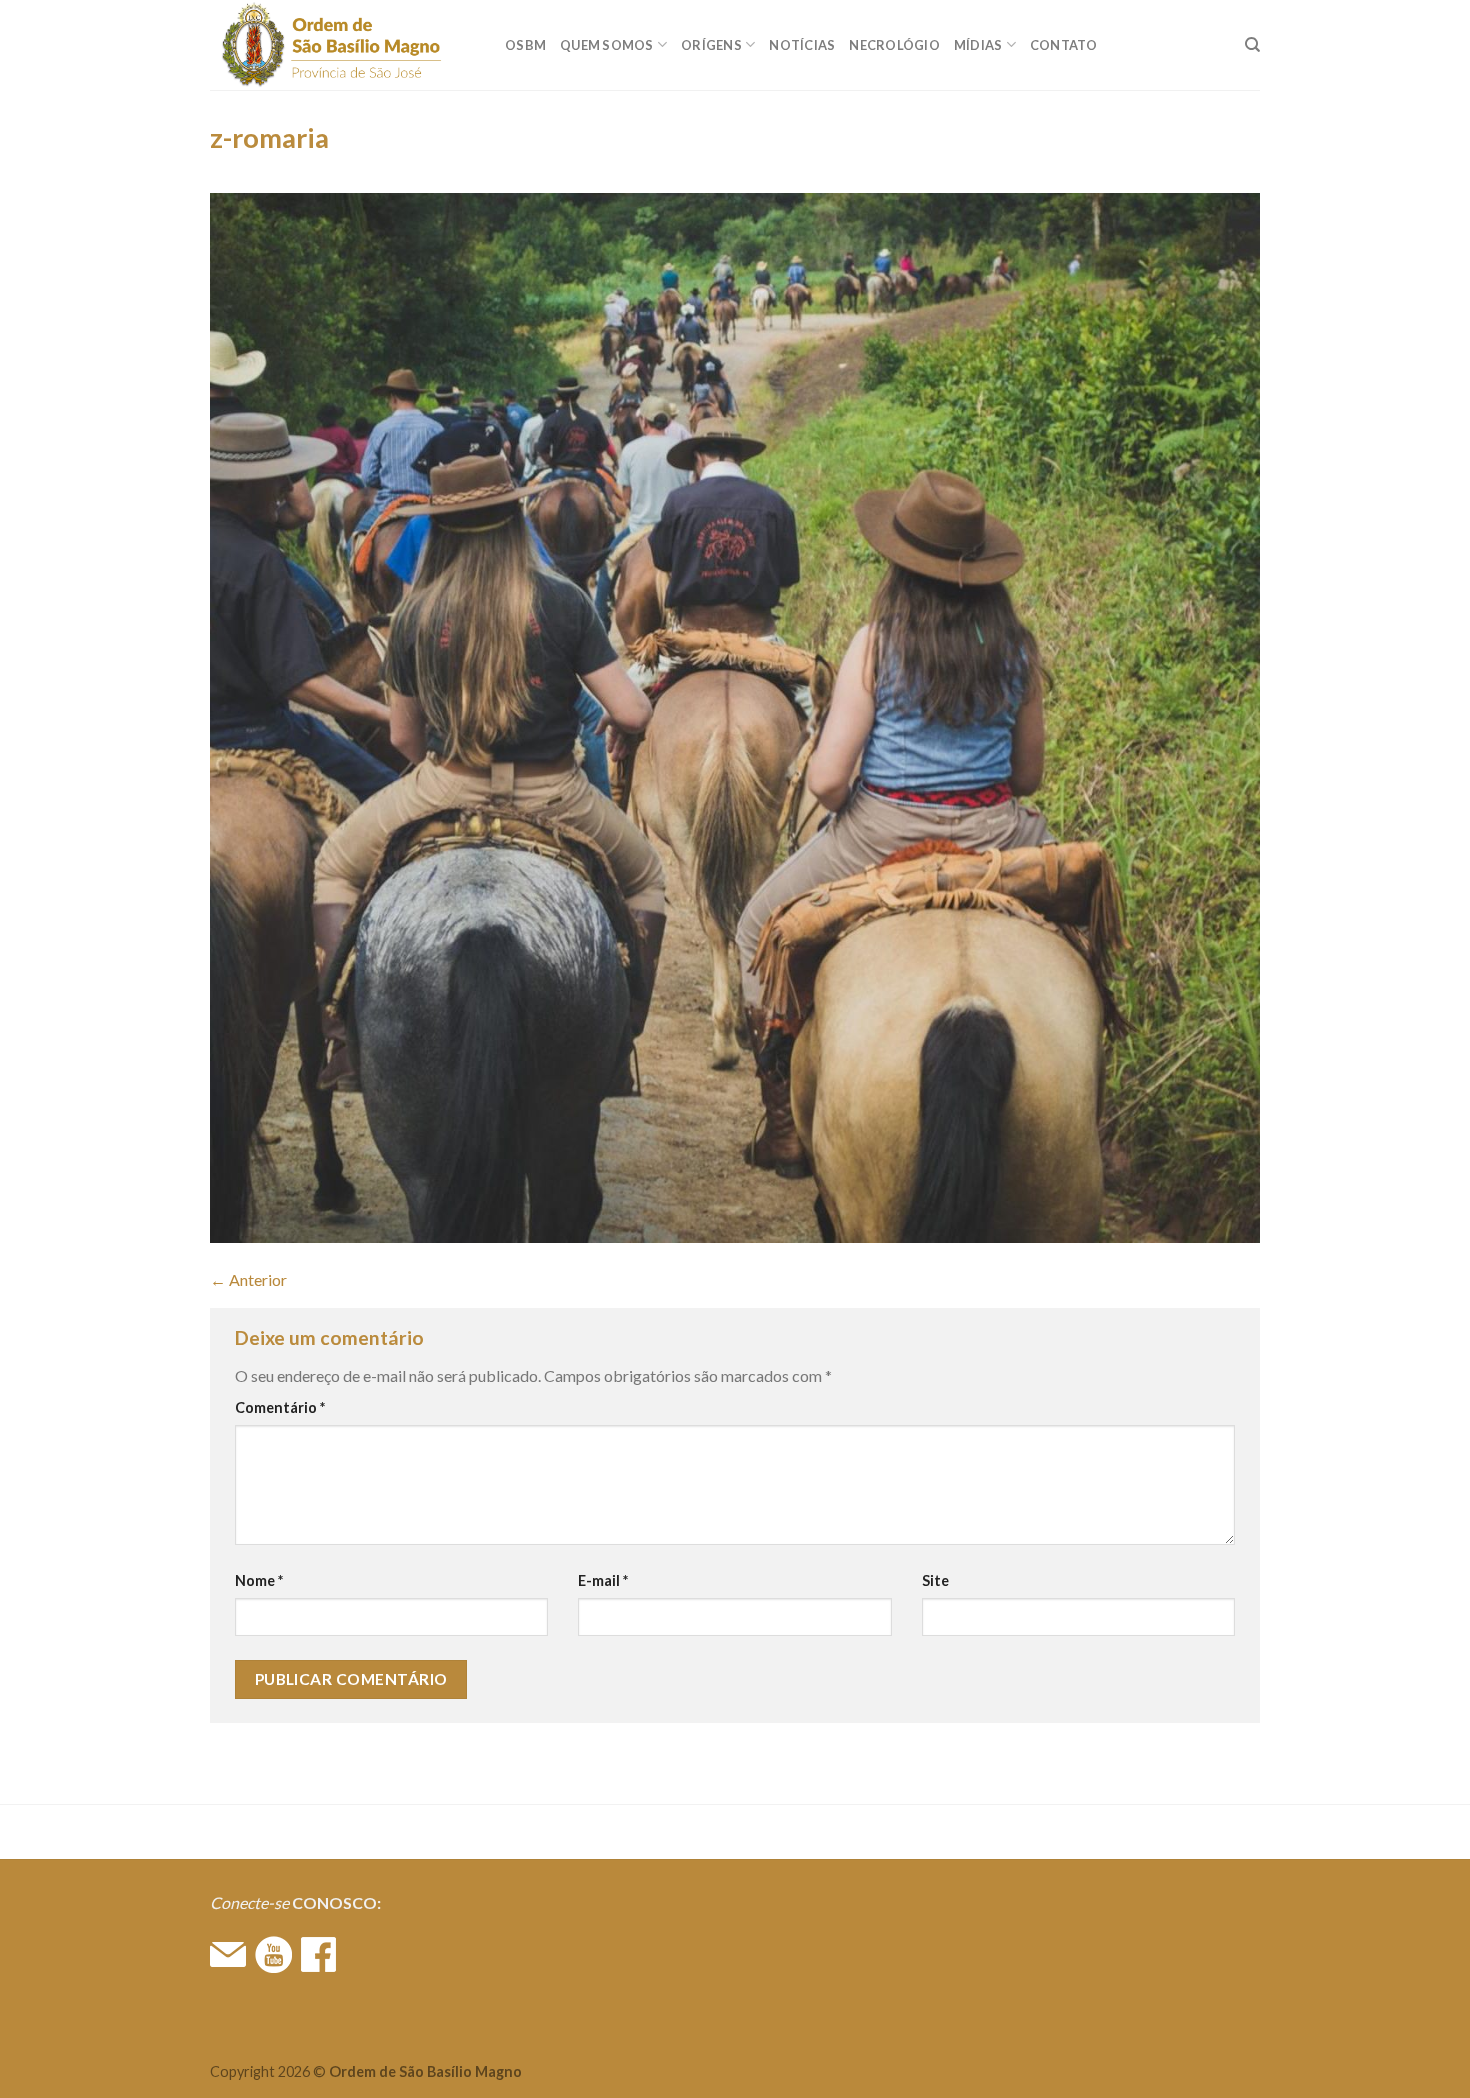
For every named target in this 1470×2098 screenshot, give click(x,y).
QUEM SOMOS (607, 45)
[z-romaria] (735, 715)
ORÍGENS (711, 45)
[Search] (1252, 45)
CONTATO (1064, 45)
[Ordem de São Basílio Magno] (342, 45)
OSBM (525, 45)
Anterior (248, 1279)
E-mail (603, 1580)
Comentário (280, 1407)
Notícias (802, 45)
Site (935, 1580)
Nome (259, 1580)
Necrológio (894, 45)
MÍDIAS (978, 45)
